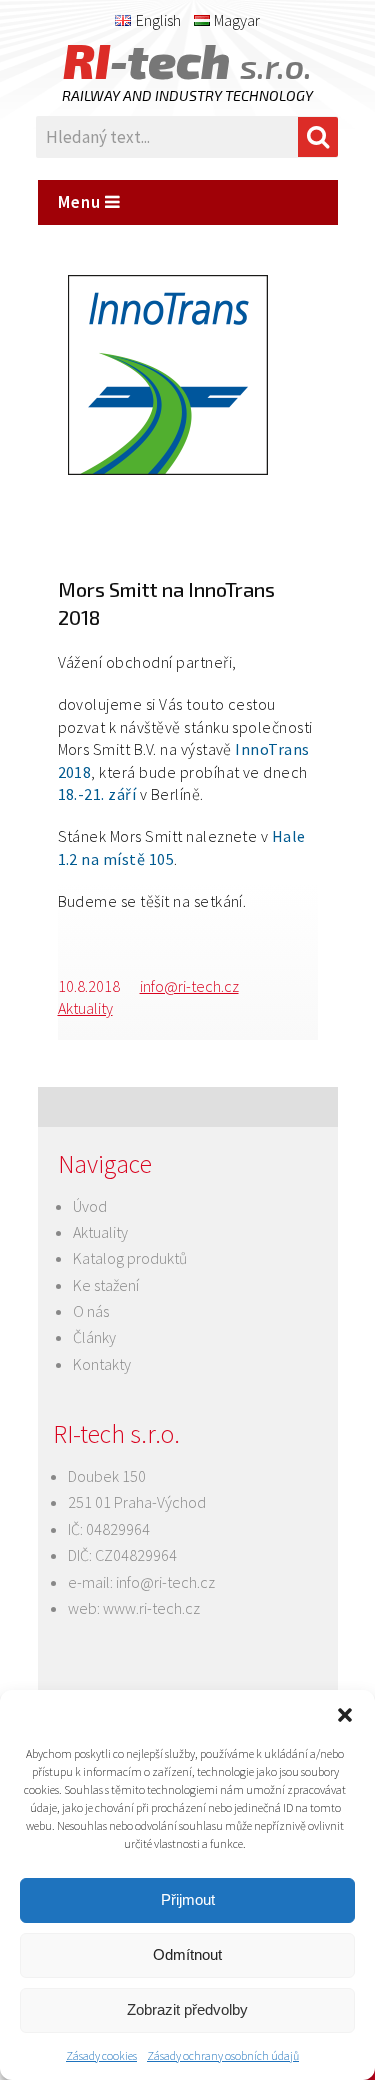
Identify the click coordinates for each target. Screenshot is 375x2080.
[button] (345, 1715)
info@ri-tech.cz (189, 986)
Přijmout (188, 1899)
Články (94, 1337)
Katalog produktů (130, 1258)
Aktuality (85, 1008)
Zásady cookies (101, 2055)
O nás (91, 1311)
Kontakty (102, 1364)
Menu (81, 202)
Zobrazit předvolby (187, 2009)
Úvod (90, 1206)
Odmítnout (187, 1954)
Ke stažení (106, 1285)
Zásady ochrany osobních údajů (223, 2055)
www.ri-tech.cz (151, 1608)
